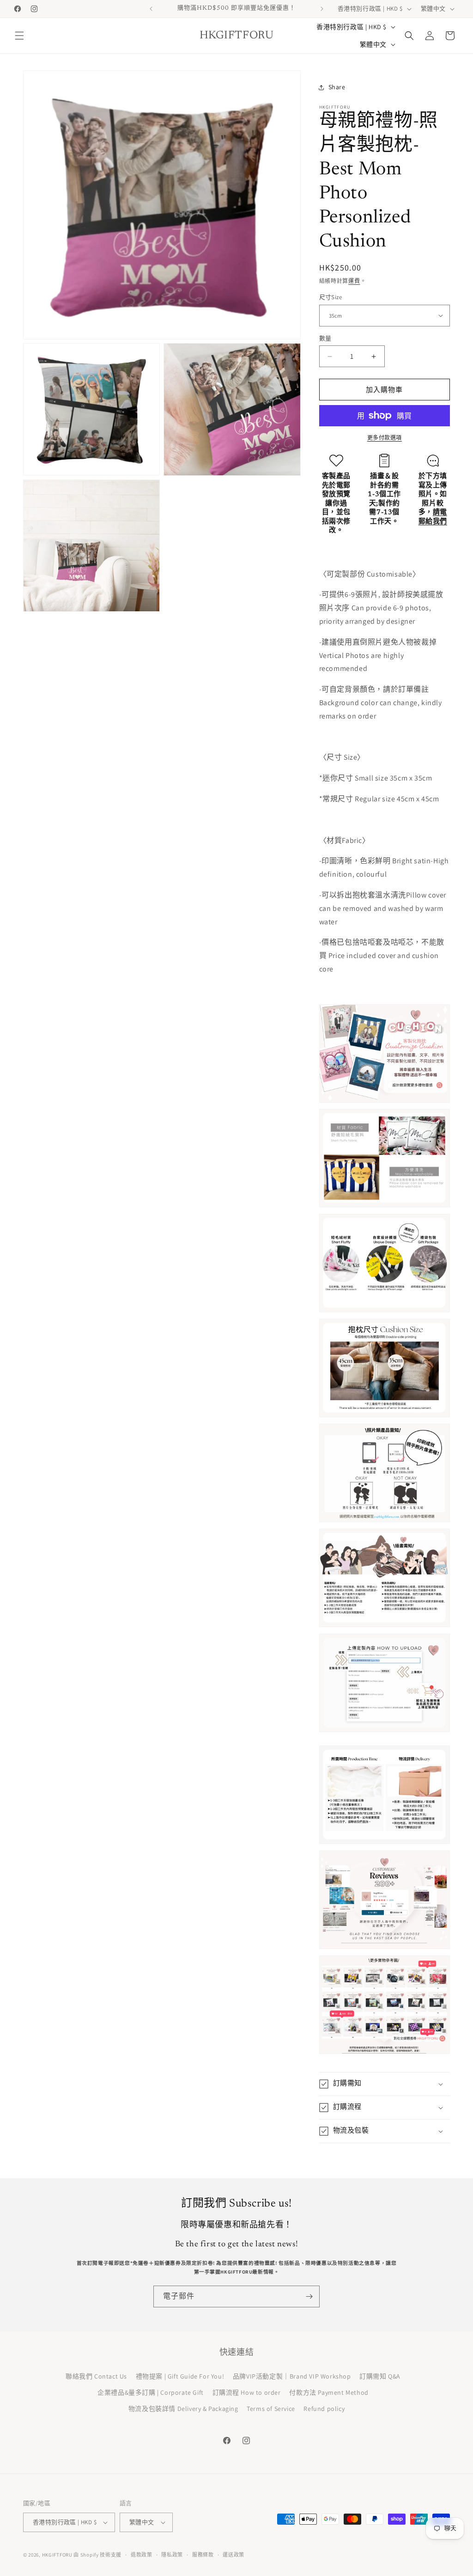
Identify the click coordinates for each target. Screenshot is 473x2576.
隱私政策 (172, 2555)
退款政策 (142, 2555)
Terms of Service (271, 2409)
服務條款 (203, 2555)
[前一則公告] (151, 9)
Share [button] (337, 87)
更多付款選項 (385, 438)
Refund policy (324, 2409)
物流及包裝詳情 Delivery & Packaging (183, 2409)
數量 (325, 338)
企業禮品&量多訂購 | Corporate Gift (151, 2392)
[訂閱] (309, 2296)
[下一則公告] (322, 9)
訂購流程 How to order (247, 2392)
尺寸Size (330, 297)
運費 (354, 281)
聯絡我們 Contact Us (96, 2376)
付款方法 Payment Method (329, 2392)
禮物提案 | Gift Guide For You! (180, 2376)
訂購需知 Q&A (380, 2376)
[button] (19, 36)
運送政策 (233, 2555)
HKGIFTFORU (57, 2555)
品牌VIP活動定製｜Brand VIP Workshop (292, 2376)
